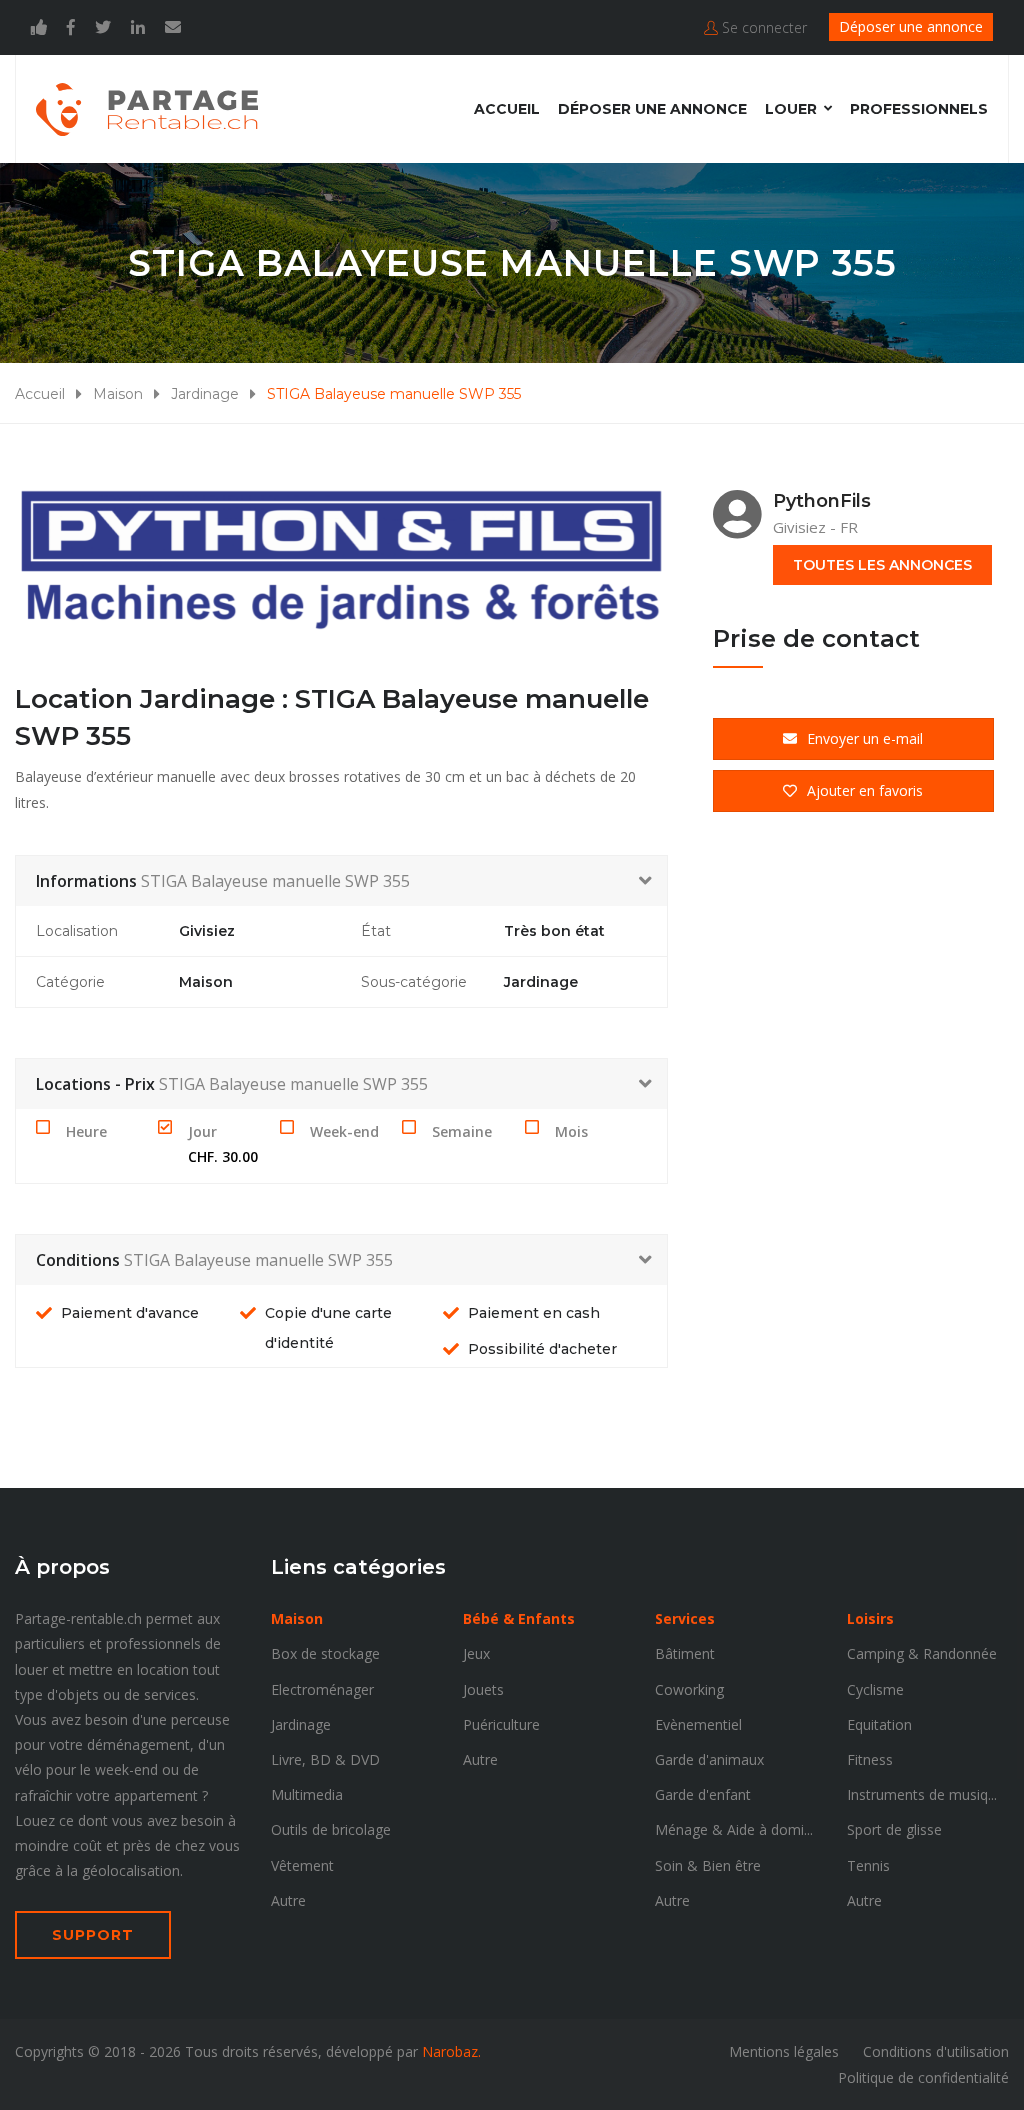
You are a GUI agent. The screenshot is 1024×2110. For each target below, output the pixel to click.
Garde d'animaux (709, 1759)
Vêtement (302, 1865)
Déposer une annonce (911, 26)
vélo (28, 1769)
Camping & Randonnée (922, 1653)
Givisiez (207, 931)
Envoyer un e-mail (865, 738)
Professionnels (919, 109)
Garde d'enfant (703, 1794)
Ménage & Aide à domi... (734, 1829)
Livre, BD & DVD (325, 1759)
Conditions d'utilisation (936, 2051)
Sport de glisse (894, 1829)
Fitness (870, 1759)
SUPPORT (93, 1935)
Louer (791, 109)
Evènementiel (698, 1724)
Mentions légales (784, 2051)
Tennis (868, 1865)
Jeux (476, 1653)
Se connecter (762, 27)
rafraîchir (43, 1795)
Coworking (689, 1689)
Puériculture (501, 1724)
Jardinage (205, 394)
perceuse (200, 1719)
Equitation (879, 1724)
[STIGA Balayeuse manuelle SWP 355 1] (341, 562)
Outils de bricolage (331, 1829)
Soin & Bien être (708, 1865)
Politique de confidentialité (923, 2077)
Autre (288, 1900)
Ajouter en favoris (865, 790)
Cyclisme (875, 1689)
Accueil (507, 109)
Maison (118, 394)
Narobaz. (451, 2051)
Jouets (483, 1689)
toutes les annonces (882, 565)
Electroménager (322, 1689)
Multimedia (307, 1794)
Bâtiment (685, 1653)
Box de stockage (325, 1653)
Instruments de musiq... (922, 1794)
